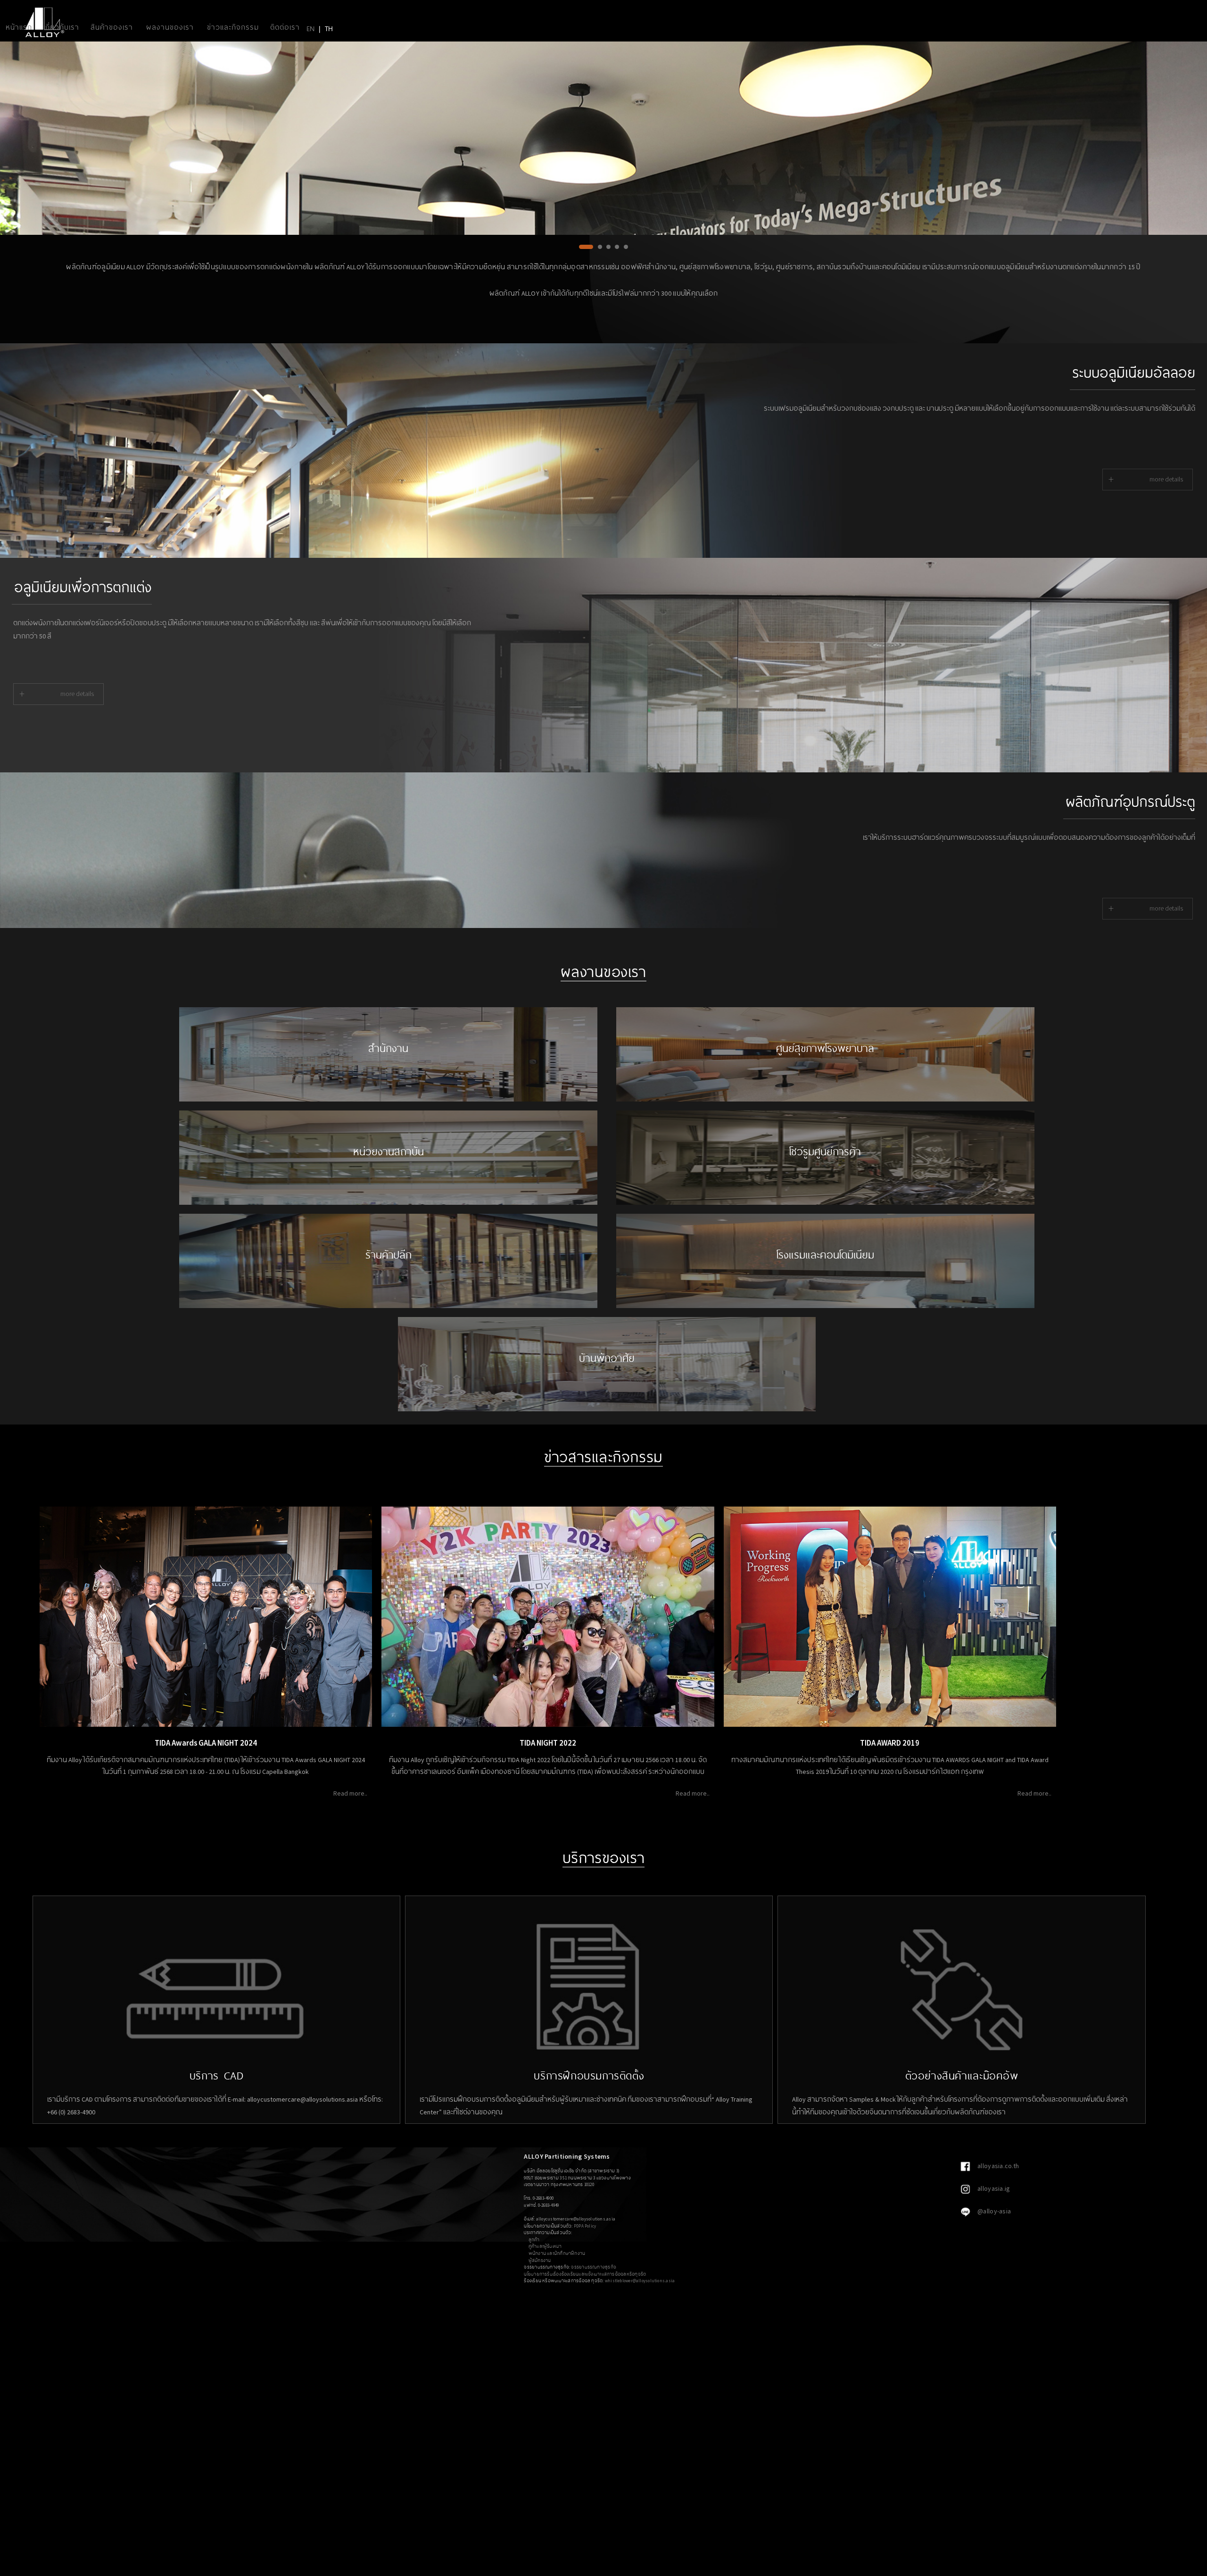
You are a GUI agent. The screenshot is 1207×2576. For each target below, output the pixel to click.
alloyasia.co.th (997, 2166)
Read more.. (350, 1793)
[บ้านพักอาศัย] (607, 1409)
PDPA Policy (585, 2226)
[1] (581, 251)
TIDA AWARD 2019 (890, 1743)
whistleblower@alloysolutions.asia (640, 2281)
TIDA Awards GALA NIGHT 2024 (206, 1743)
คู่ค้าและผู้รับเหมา (545, 2246)
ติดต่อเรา (285, 27)
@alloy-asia (993, 2211)
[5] (626, 251)
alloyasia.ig (993, 2188)
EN (310, 28)
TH (329, 28)
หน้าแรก (19, 27)
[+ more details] (1139, 503)
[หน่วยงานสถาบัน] (388, 1202)
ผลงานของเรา (170, 27)
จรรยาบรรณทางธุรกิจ (594, 2267)
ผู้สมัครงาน (540, 2260)
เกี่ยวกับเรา (61, 27)
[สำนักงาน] (388, 1099)
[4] (617, 251)
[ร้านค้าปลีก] (388, 1306)
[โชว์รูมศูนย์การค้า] (825, 1202)
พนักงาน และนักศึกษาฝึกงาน (557, 2253)
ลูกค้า (534, 2240)
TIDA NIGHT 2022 (548, 1743)
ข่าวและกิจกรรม (233, 27)
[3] (603, 251)
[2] (590, 251)
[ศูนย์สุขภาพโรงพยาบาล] (825, 1099)
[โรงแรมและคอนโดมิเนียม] (825, 1306)
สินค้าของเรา (112, 27)
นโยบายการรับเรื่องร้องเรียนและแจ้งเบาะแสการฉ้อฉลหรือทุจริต (585, 2274)
